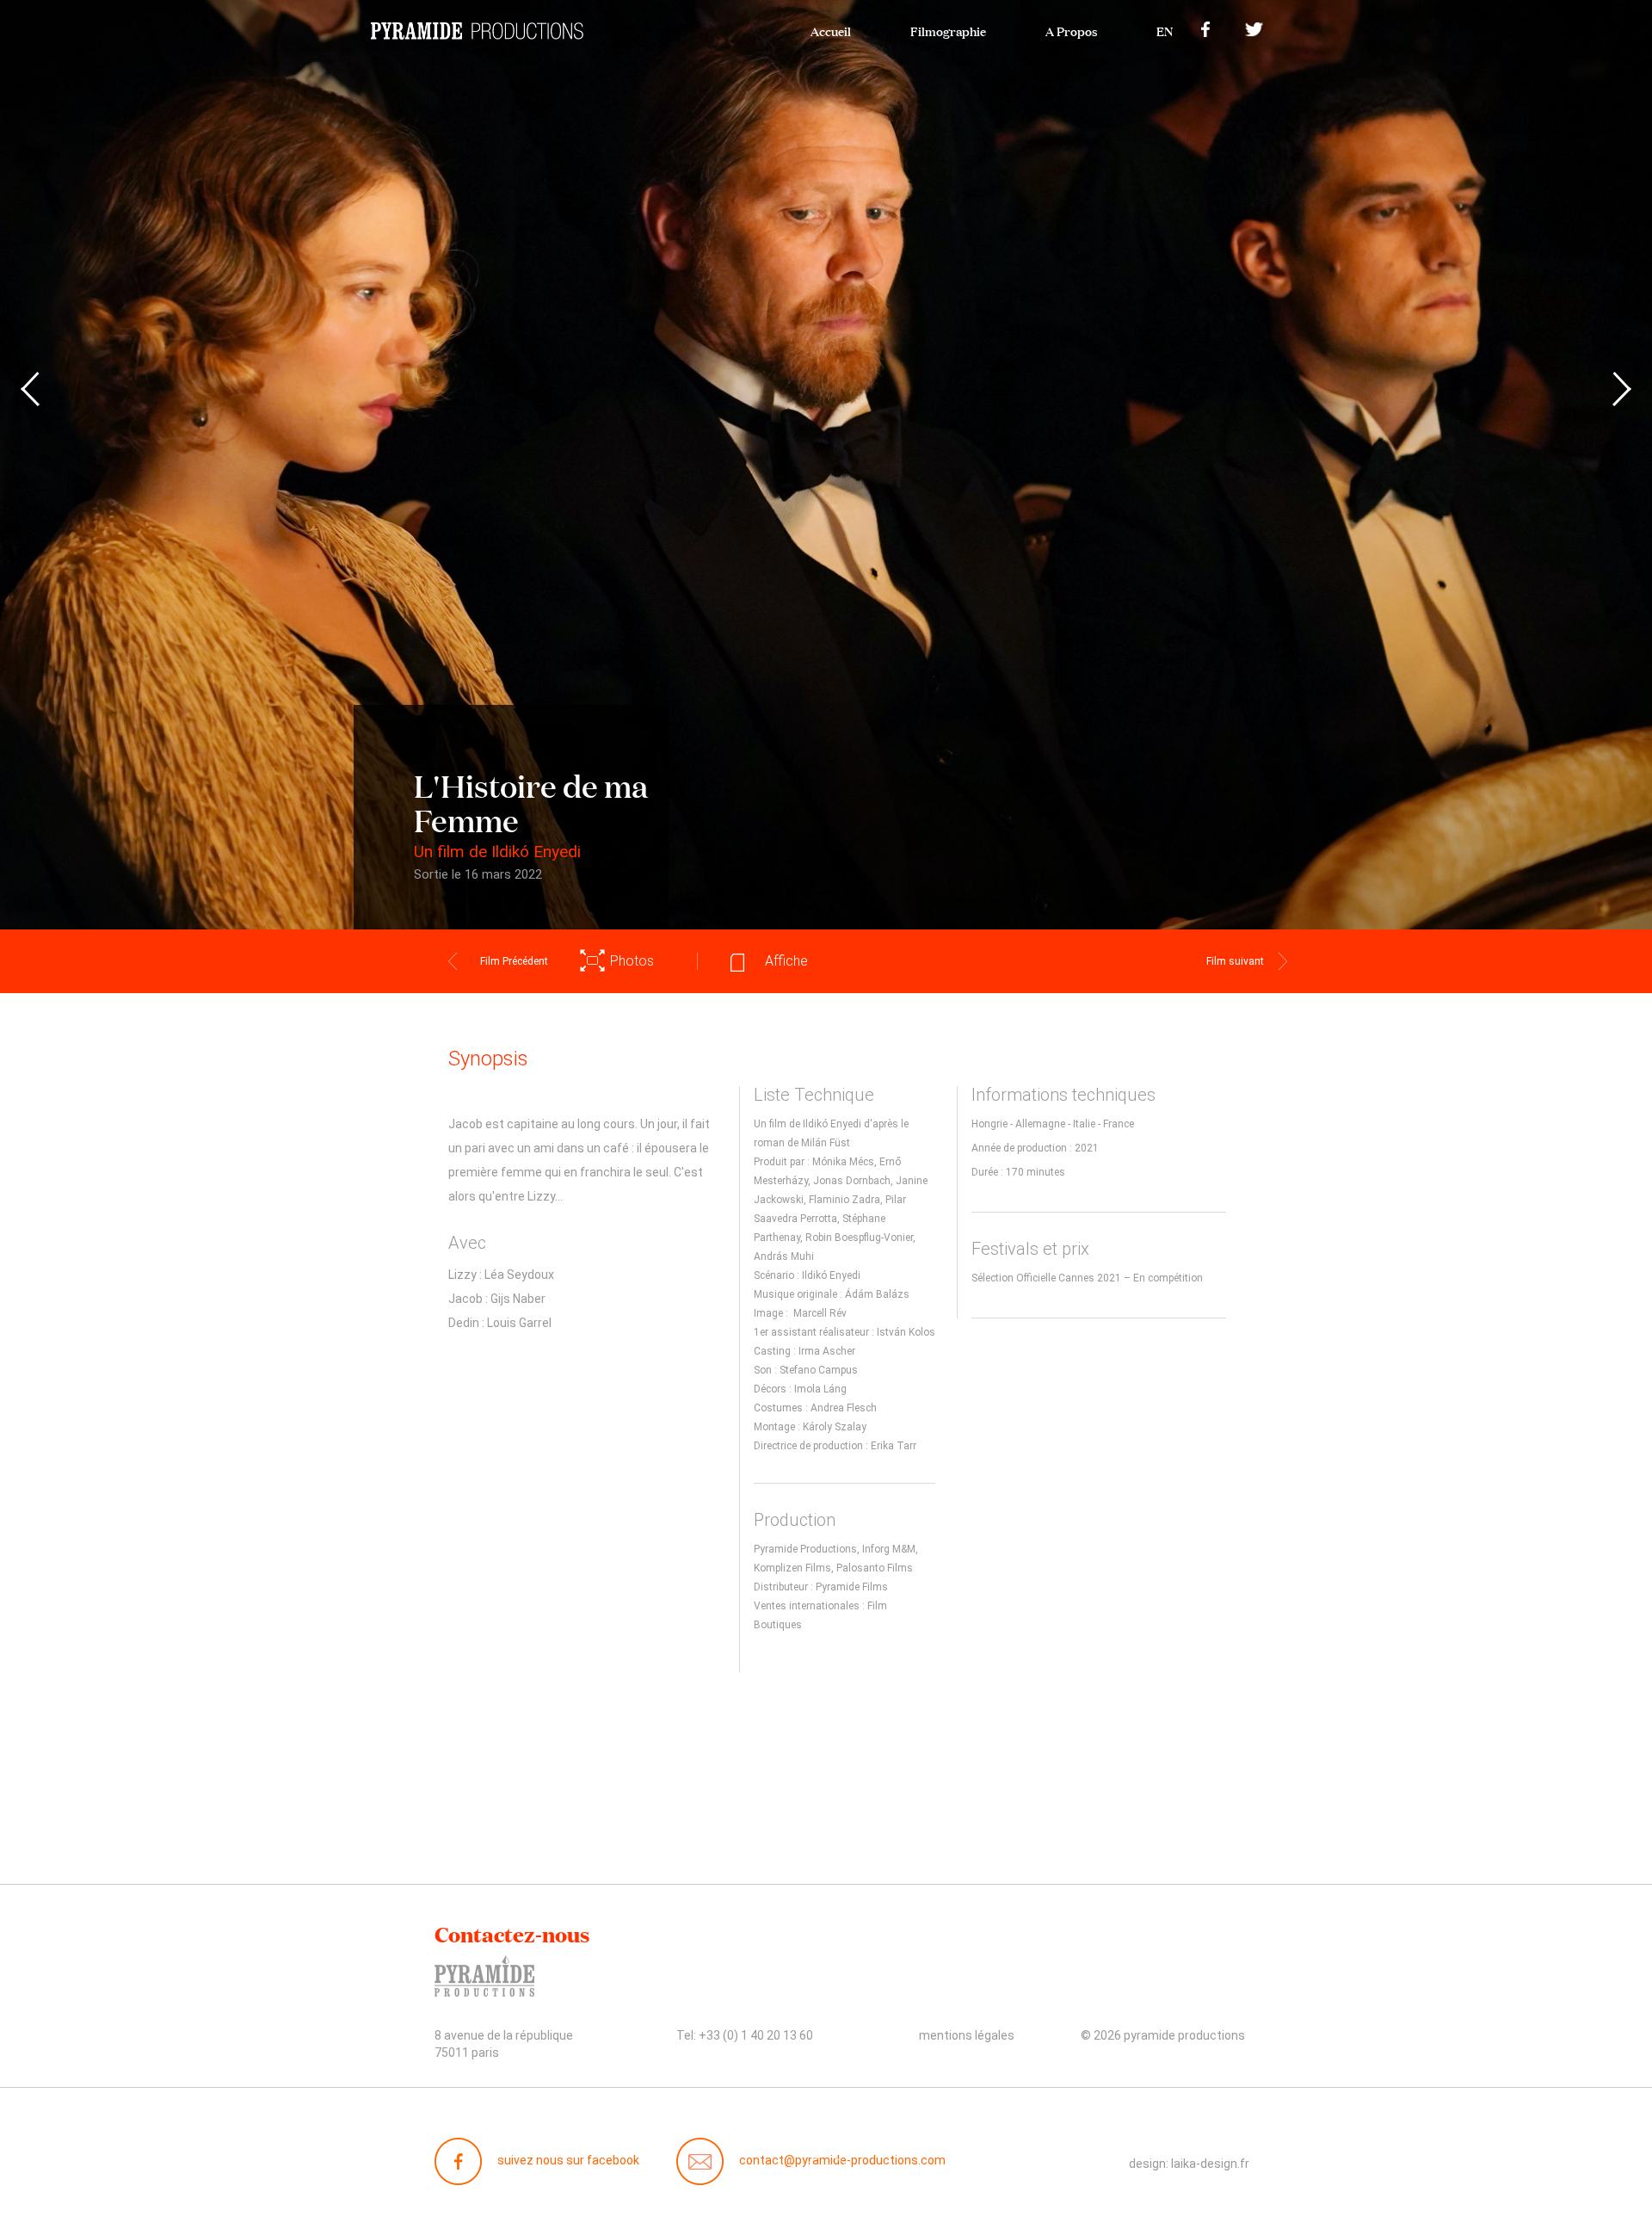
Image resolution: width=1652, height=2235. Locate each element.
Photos (632, 961)
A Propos (1071, 30)
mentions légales (967, 2035)
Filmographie (948, 30)
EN (1165, 30)
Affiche (786, 961)
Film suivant (1235, 961)
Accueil (831, 30)
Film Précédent (514, 961)
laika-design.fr (1210, 2164)
